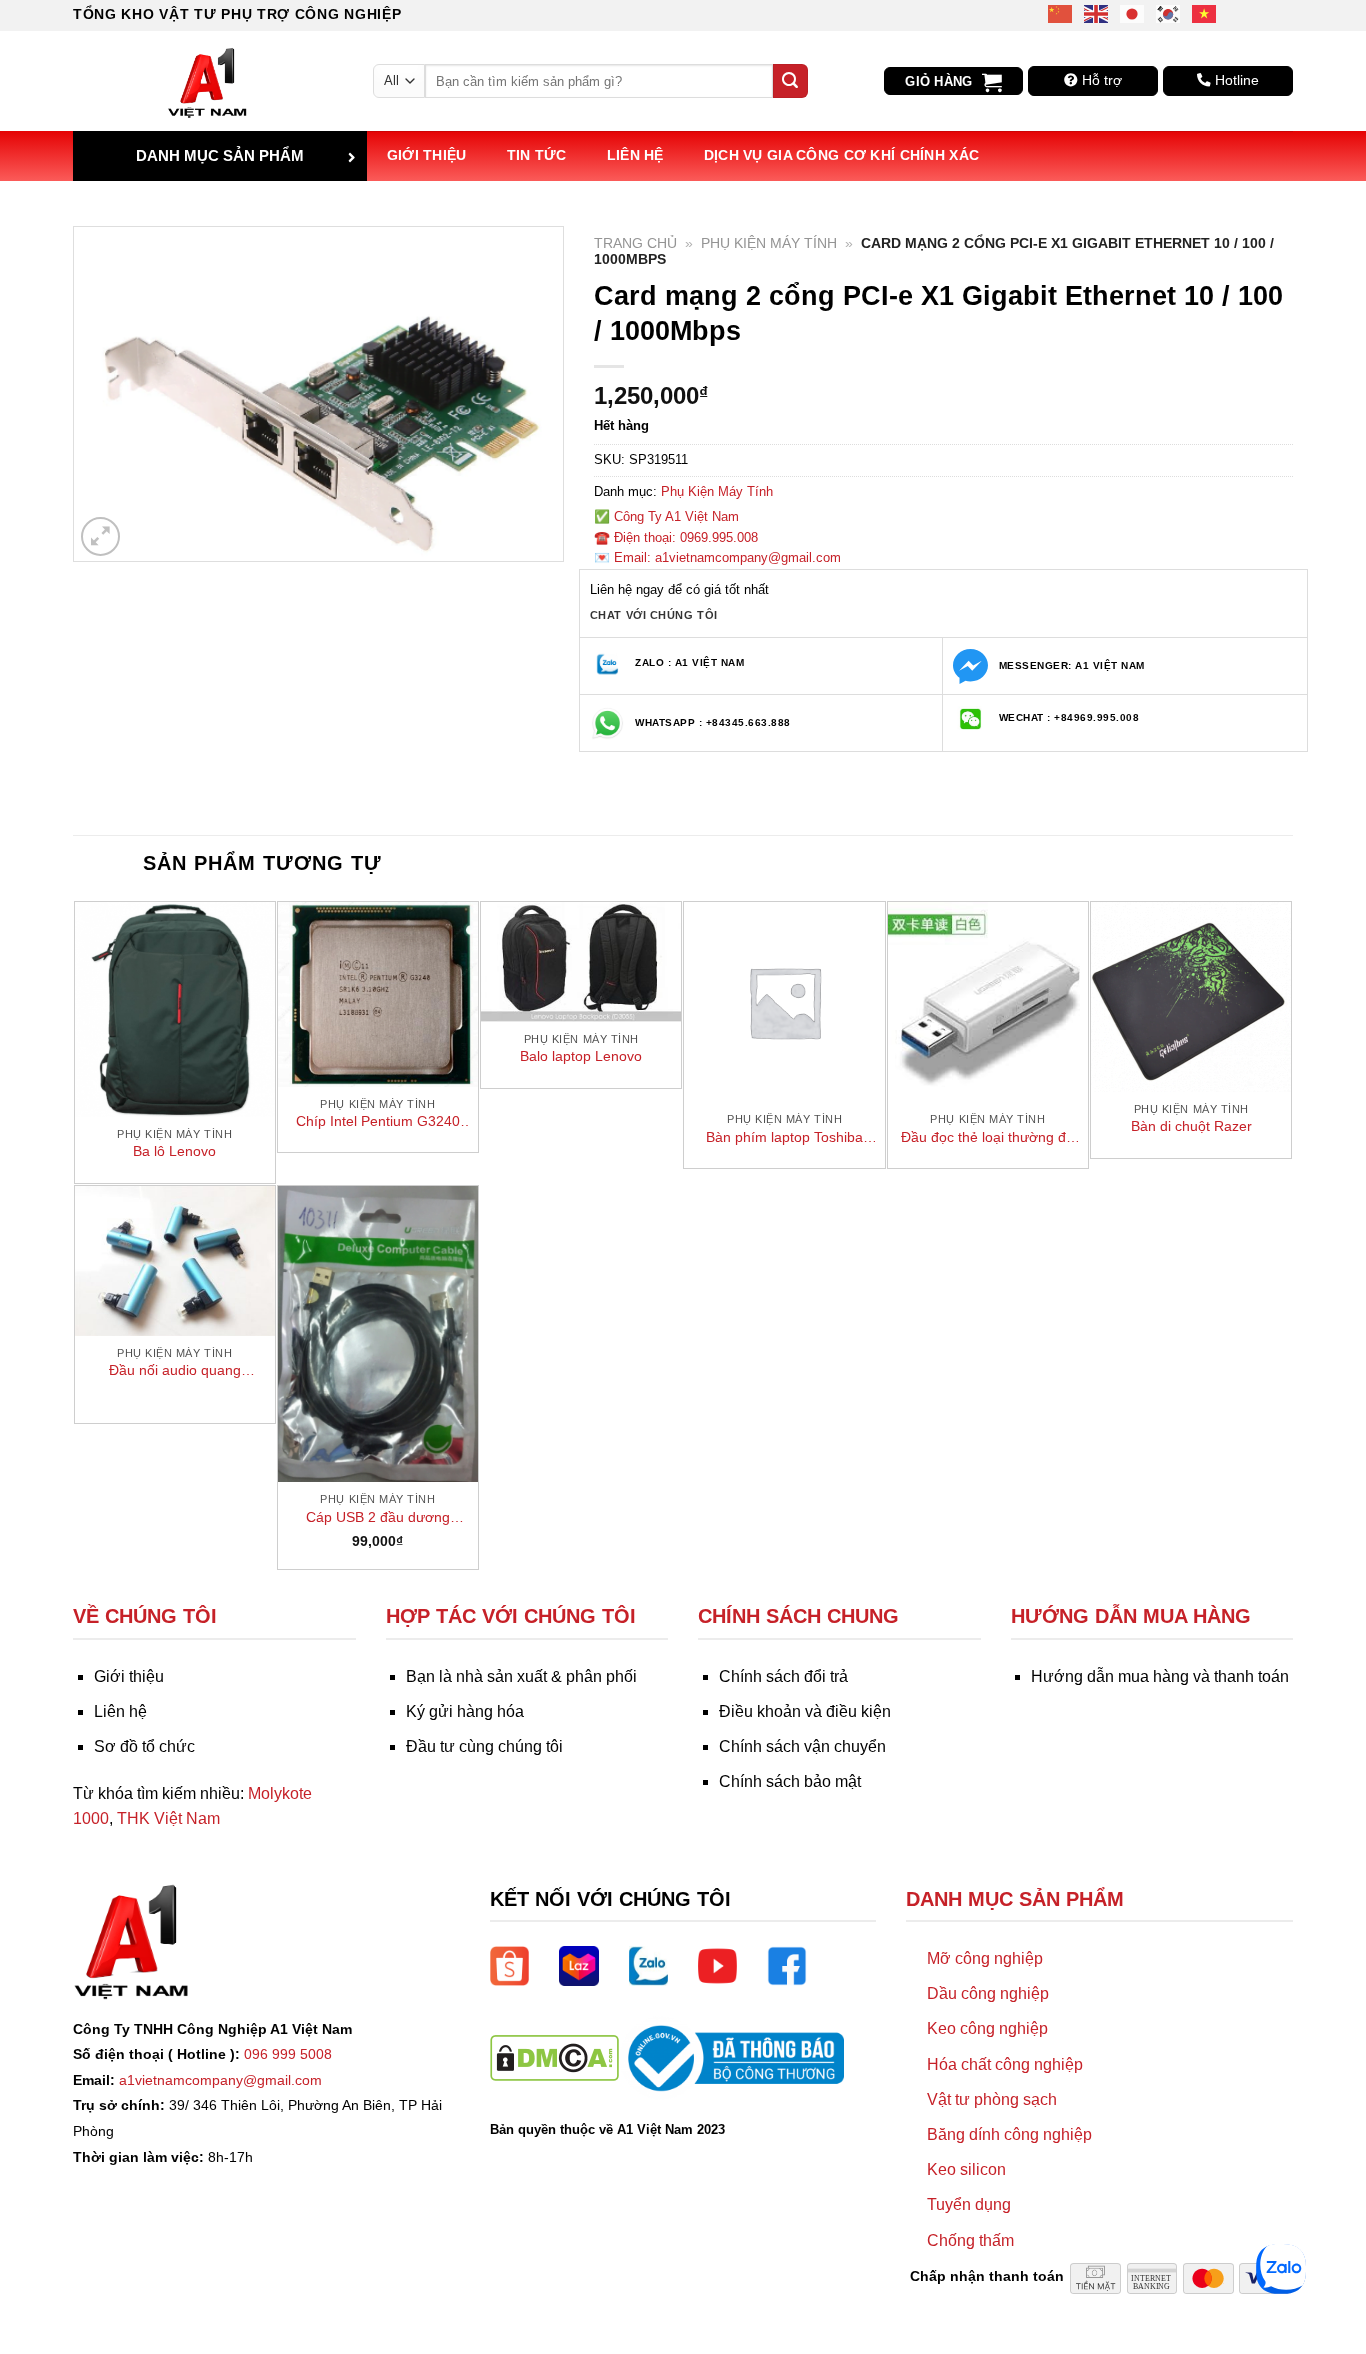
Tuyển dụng (969, 2204)
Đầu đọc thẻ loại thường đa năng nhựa (987, 1138)
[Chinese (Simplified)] (1061, 12)
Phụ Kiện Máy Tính (769, 243)
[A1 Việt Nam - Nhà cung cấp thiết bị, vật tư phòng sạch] (208, 81)
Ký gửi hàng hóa (465, 1711)
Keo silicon (966, 2169)
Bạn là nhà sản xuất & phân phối (521, 1676)
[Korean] (1169, 12)
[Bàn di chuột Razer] (1191, 997)
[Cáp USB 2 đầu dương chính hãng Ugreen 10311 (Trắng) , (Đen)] (378, 1334)
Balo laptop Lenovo (581, 1056)
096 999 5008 (288, 2054)
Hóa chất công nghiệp (1005, 2064)
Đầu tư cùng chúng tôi (484, 1746)
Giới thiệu (427, 155)
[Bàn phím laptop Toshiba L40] (784, 1002)
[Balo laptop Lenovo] (581, 962)
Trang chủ (635, 243)
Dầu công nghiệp (988, 1993)
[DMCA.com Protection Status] (554, 2057)
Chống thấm (970, 2240)
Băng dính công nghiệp (1009, 2134)
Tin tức (537, 155)
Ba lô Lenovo (174, 1151)
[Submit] (790, 81)
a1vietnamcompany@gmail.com (220, 2080)
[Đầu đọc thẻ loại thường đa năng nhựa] (988, 1002)
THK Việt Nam (168, 1818)
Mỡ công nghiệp (985, 1958)
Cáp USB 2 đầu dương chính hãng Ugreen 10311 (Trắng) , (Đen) (377, 1518)
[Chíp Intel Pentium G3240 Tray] (378, 994)
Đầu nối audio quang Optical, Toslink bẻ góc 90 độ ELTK (175, 1371)
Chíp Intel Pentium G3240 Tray (378, 1122)
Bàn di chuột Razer (1191, 1126)
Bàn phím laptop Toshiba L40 (784, 1138)
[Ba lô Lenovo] (175, 1009)
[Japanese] (1133, 12)
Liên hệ (635, 155)
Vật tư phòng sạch (992, 2099)
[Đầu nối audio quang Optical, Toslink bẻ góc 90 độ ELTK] (175, 1261)
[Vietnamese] (1205, 12)
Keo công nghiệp (987, 2028)
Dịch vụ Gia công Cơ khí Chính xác (842, 155)
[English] (1097, 12)
